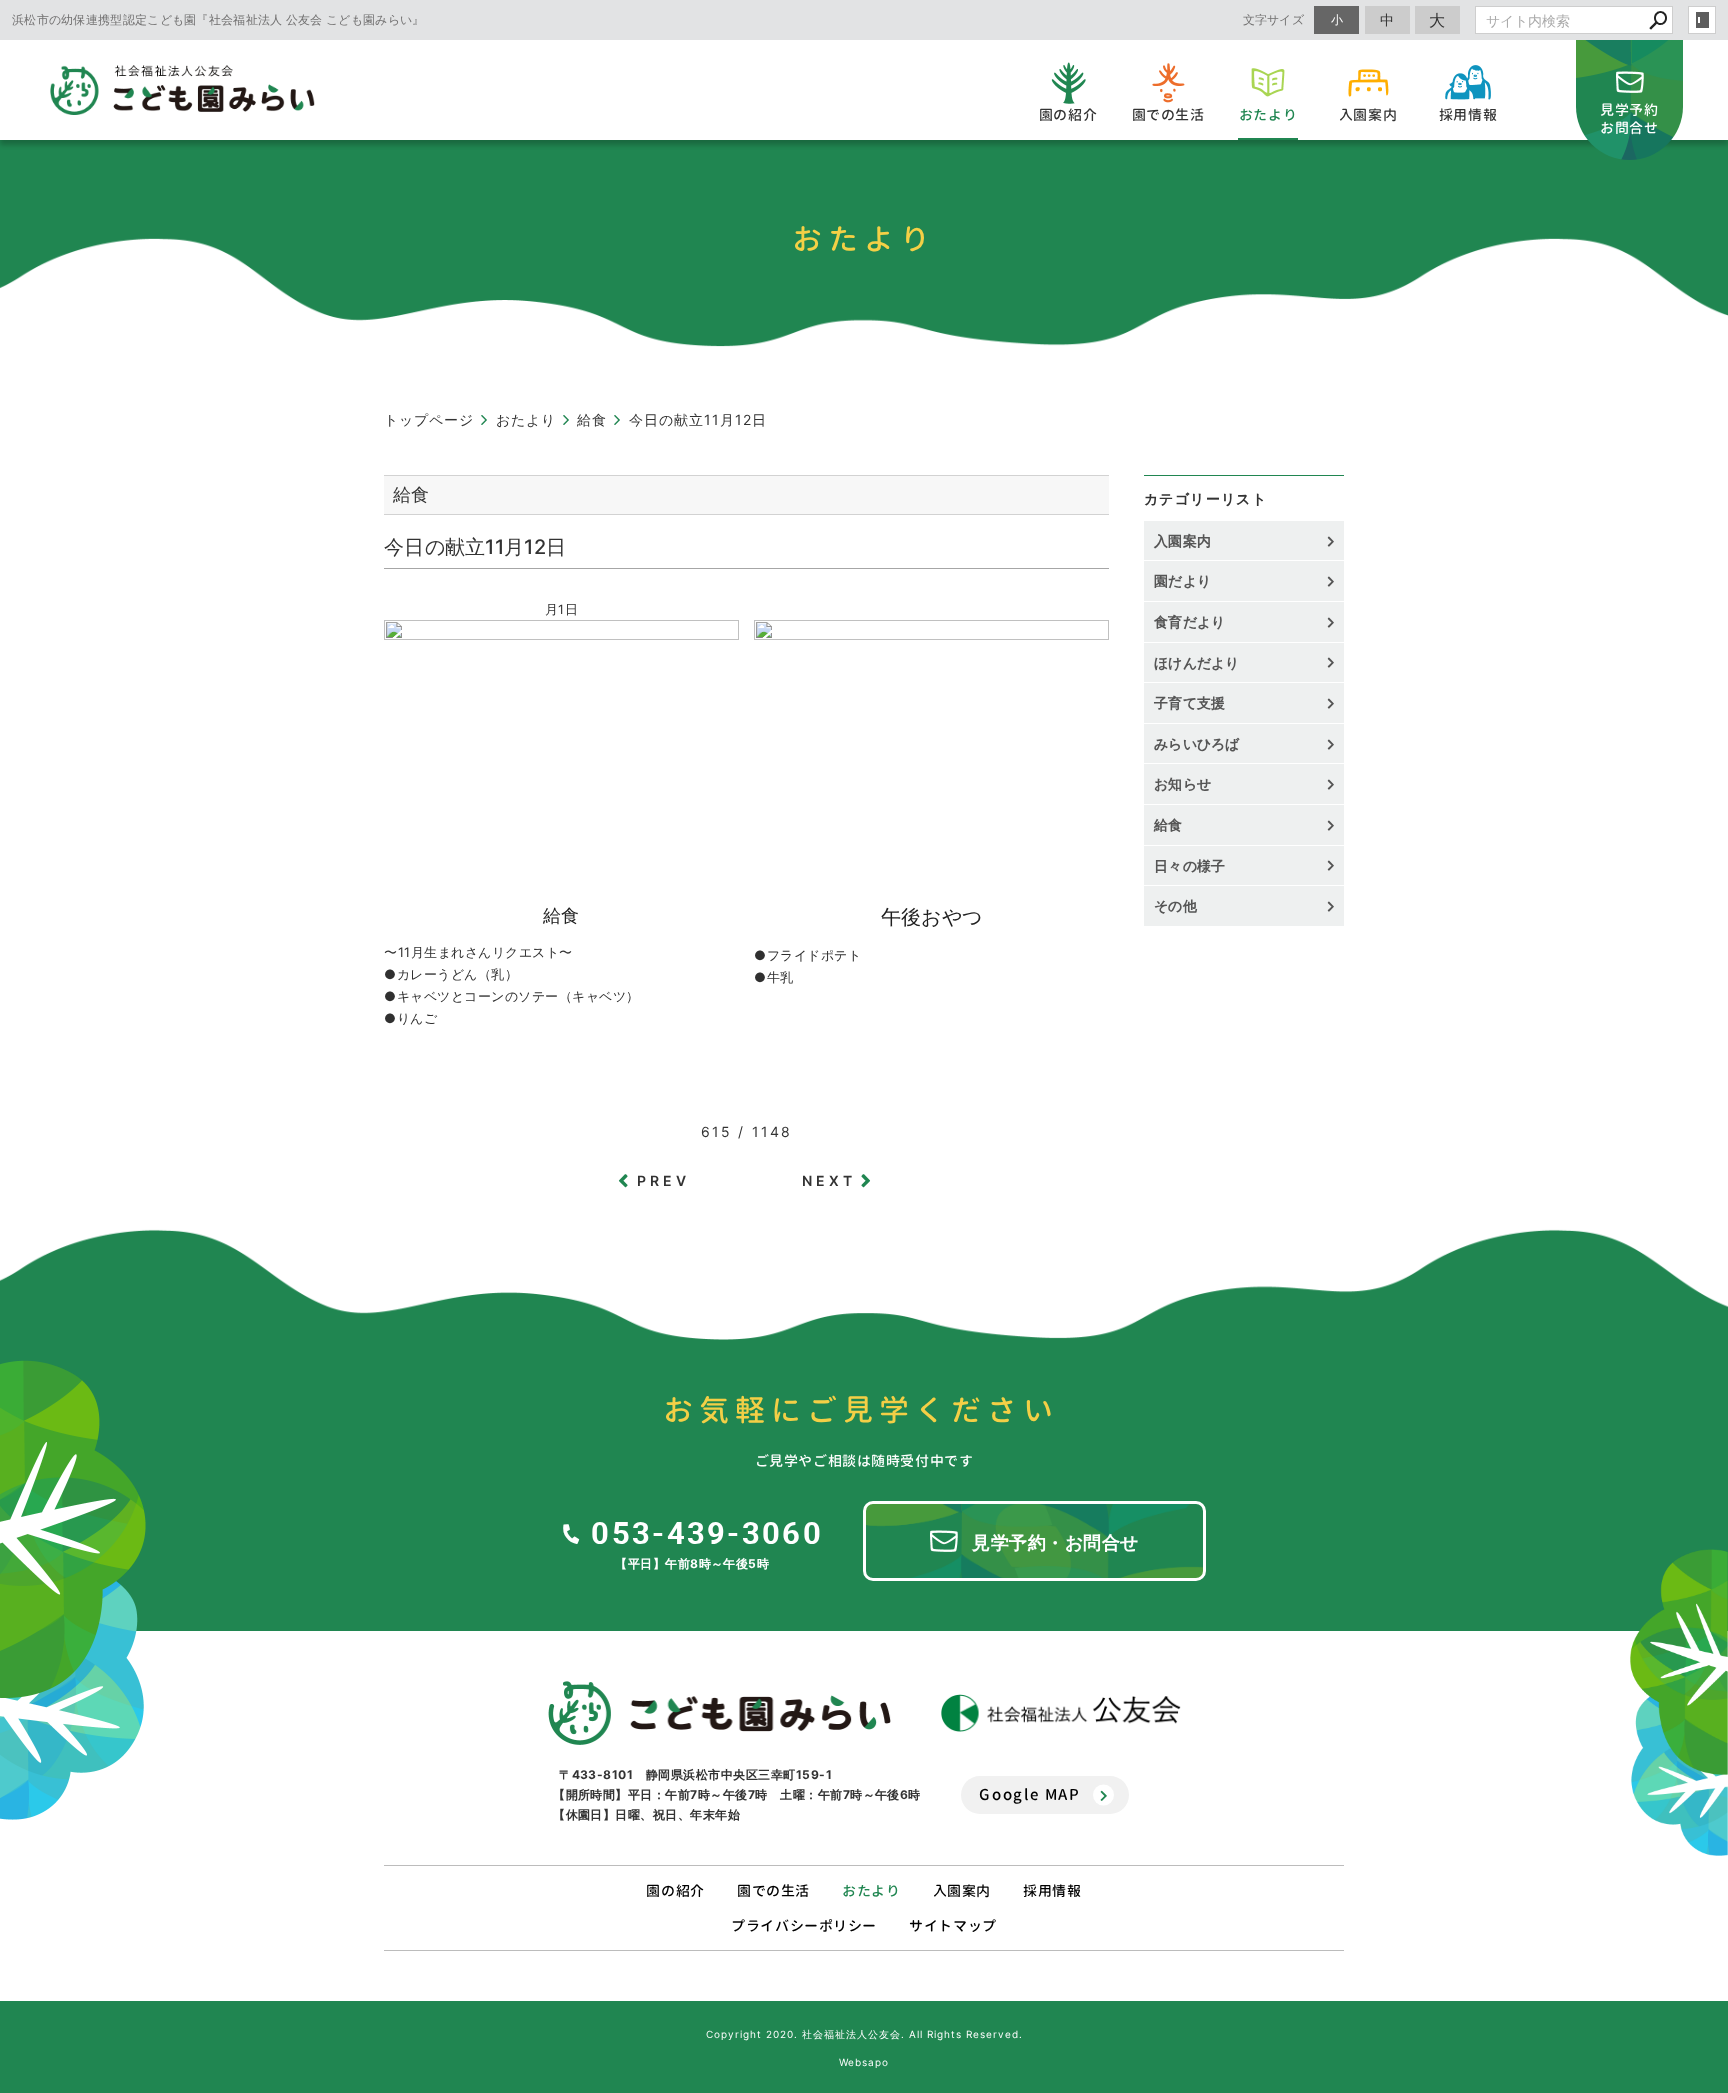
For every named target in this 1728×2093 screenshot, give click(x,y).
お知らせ (1182, 783)
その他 (1182, 905)
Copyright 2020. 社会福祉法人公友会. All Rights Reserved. (864, 2034)
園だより (1182, 580)
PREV (664, 1180)
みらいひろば (1197, 743)
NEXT (829, 1180)
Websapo (864, 2062)
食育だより (1190, 621)
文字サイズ (1274, 19)
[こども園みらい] (719, 1713)
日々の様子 (1190, 865)
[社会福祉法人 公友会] (1061, 1713)
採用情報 (1052, 1890)
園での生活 (773, 1890)
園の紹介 (675, 1890)
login (1702, 20)
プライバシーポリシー (804, 1925)
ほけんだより (1197, 662)
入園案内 (1182, 540)
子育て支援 (1190, 702)
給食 (1168, 824)
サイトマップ (952, 1925)
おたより (871, 1890)
